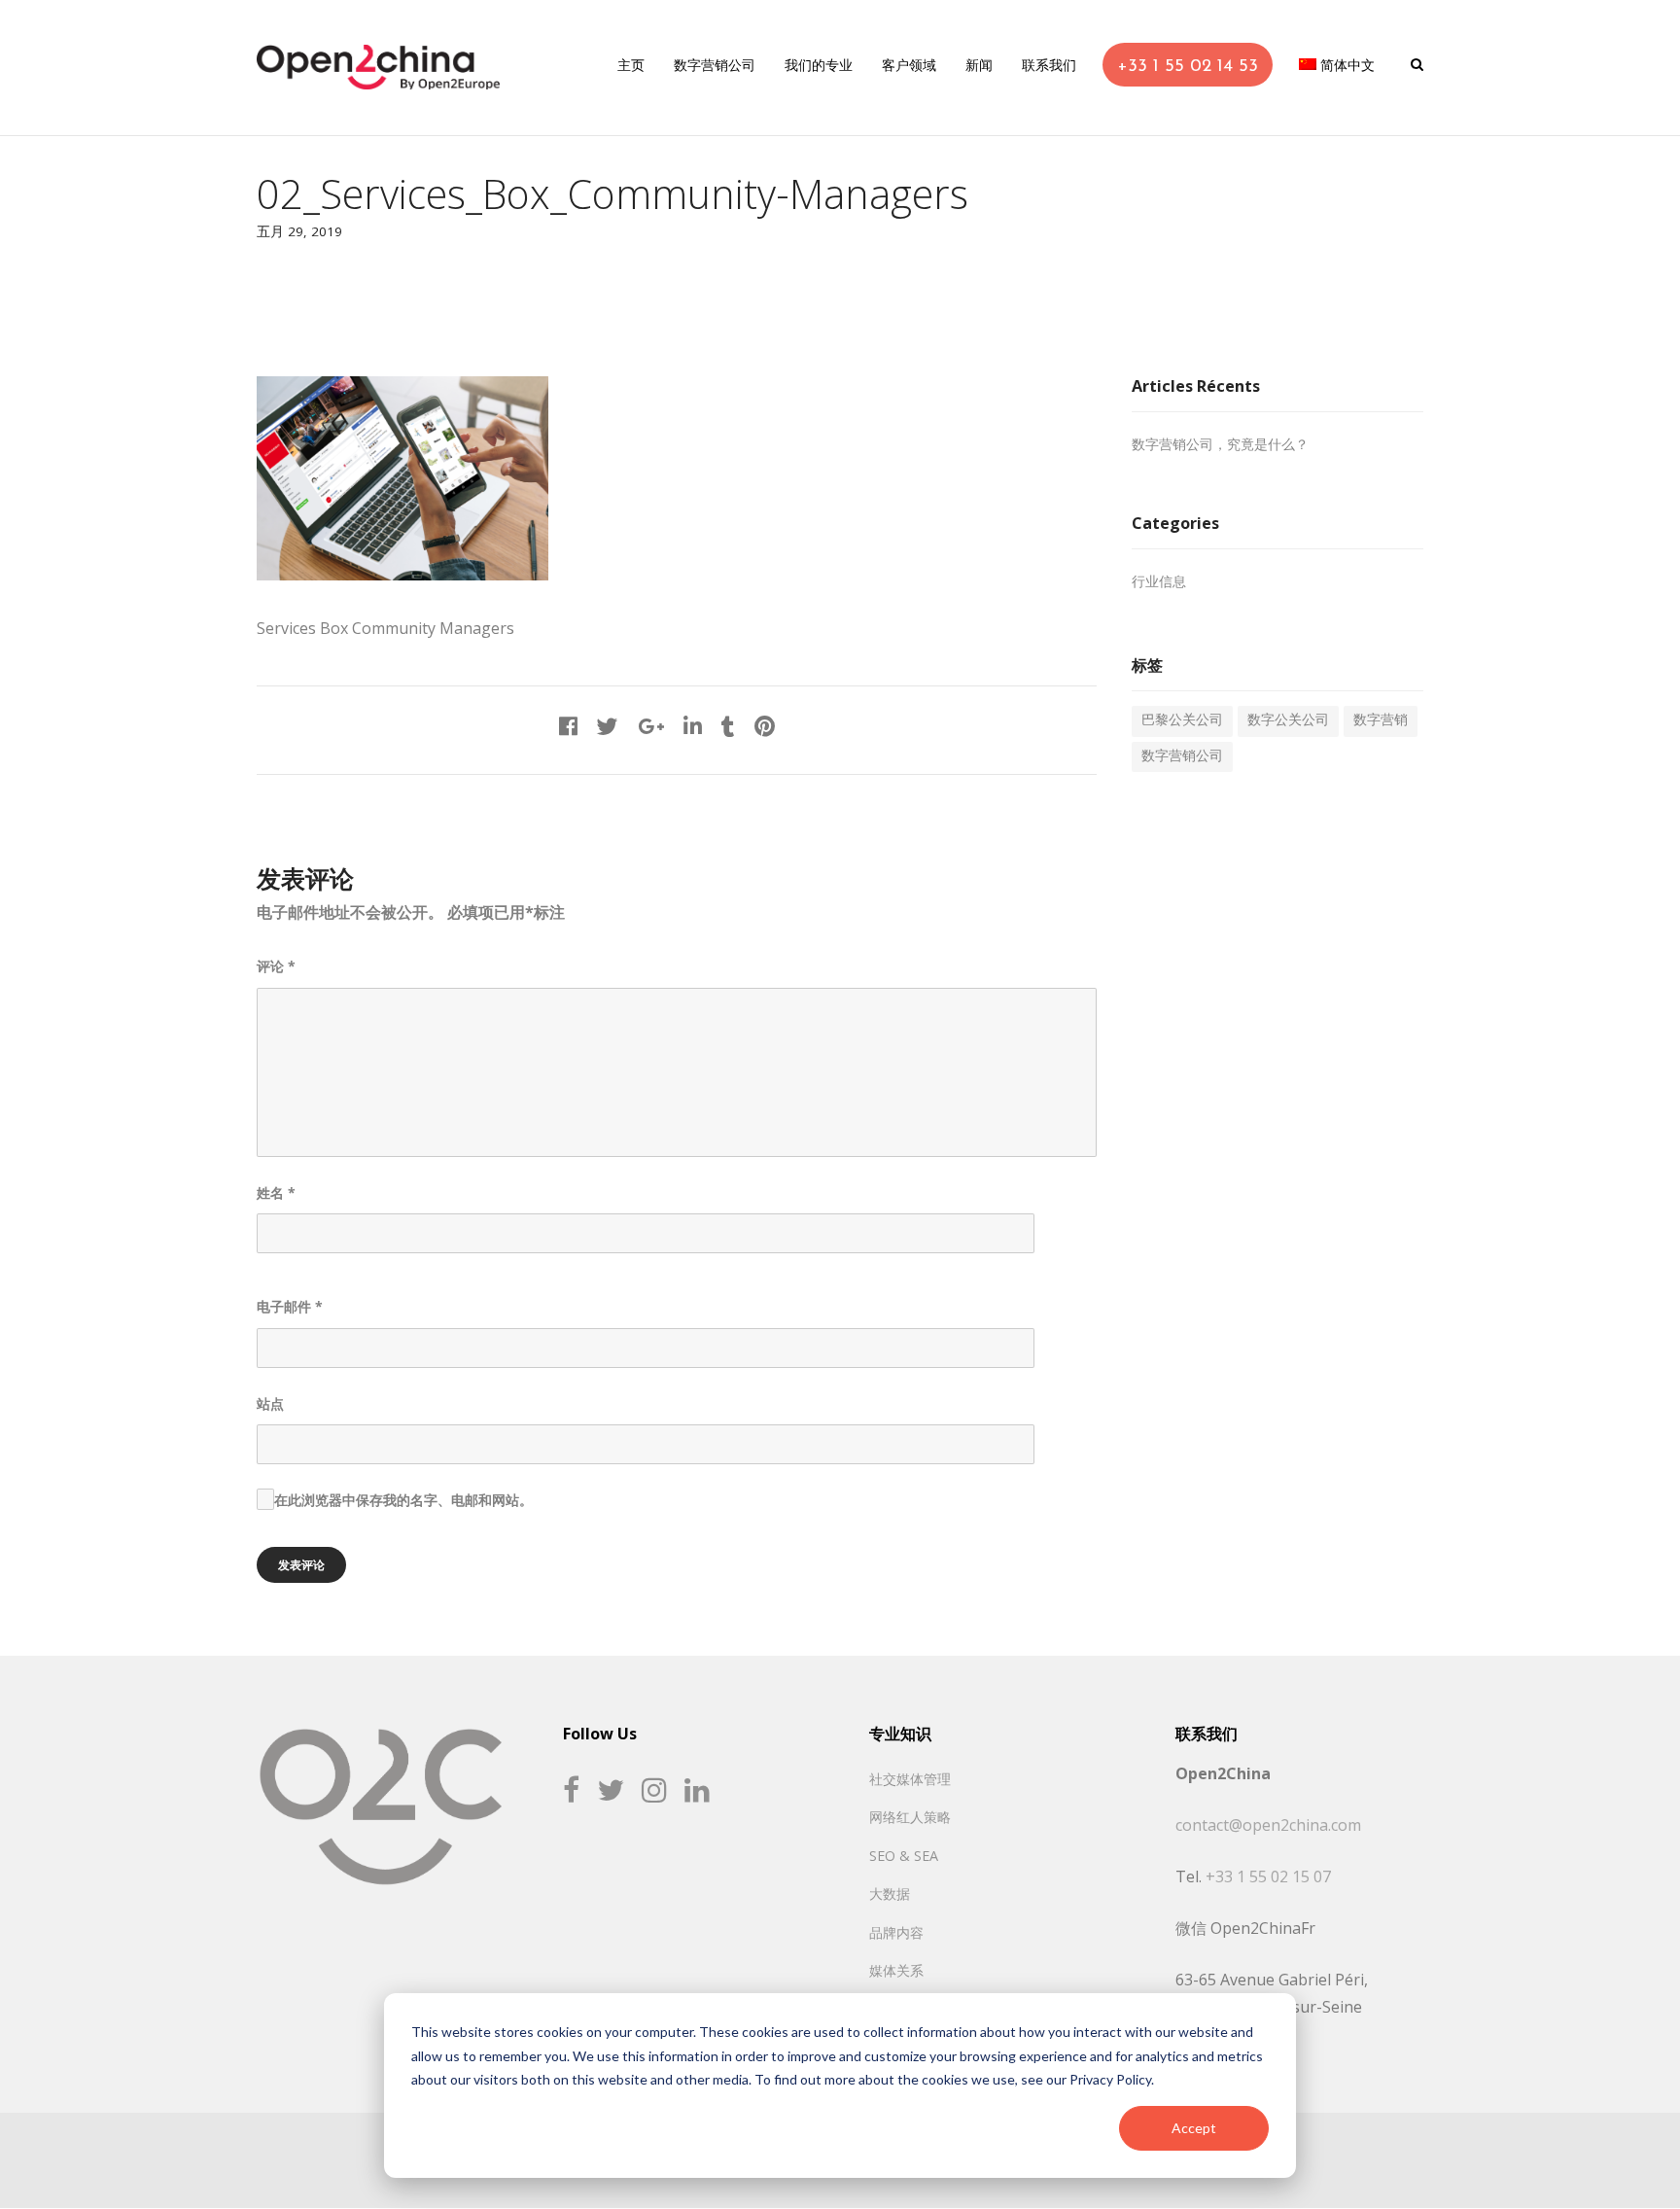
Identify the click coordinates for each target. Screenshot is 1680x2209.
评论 (276, 966)
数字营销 (1381, 721)
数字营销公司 (1182, 757)
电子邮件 (290, 1306)
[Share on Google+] (651, 729)
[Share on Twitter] (608, 729)
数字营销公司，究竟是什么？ (1220, 446)
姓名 (276, 1192)
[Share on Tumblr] (728, 729)
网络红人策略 (910, 1817)
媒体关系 (896, 1970)
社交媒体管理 (910, 1779)
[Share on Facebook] (568, 729)
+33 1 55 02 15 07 (1268, 1876)
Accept (1194, 2128)
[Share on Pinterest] (765, 729)
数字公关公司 (1288, 721)
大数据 (890, 1893)
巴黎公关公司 (1182, 721)
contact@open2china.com (1268, 1825)
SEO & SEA (904, 1856)
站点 (270, 1403)
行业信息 (1159, 583)
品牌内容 (896, 1932)
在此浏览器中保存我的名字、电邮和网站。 (403, 1500)
